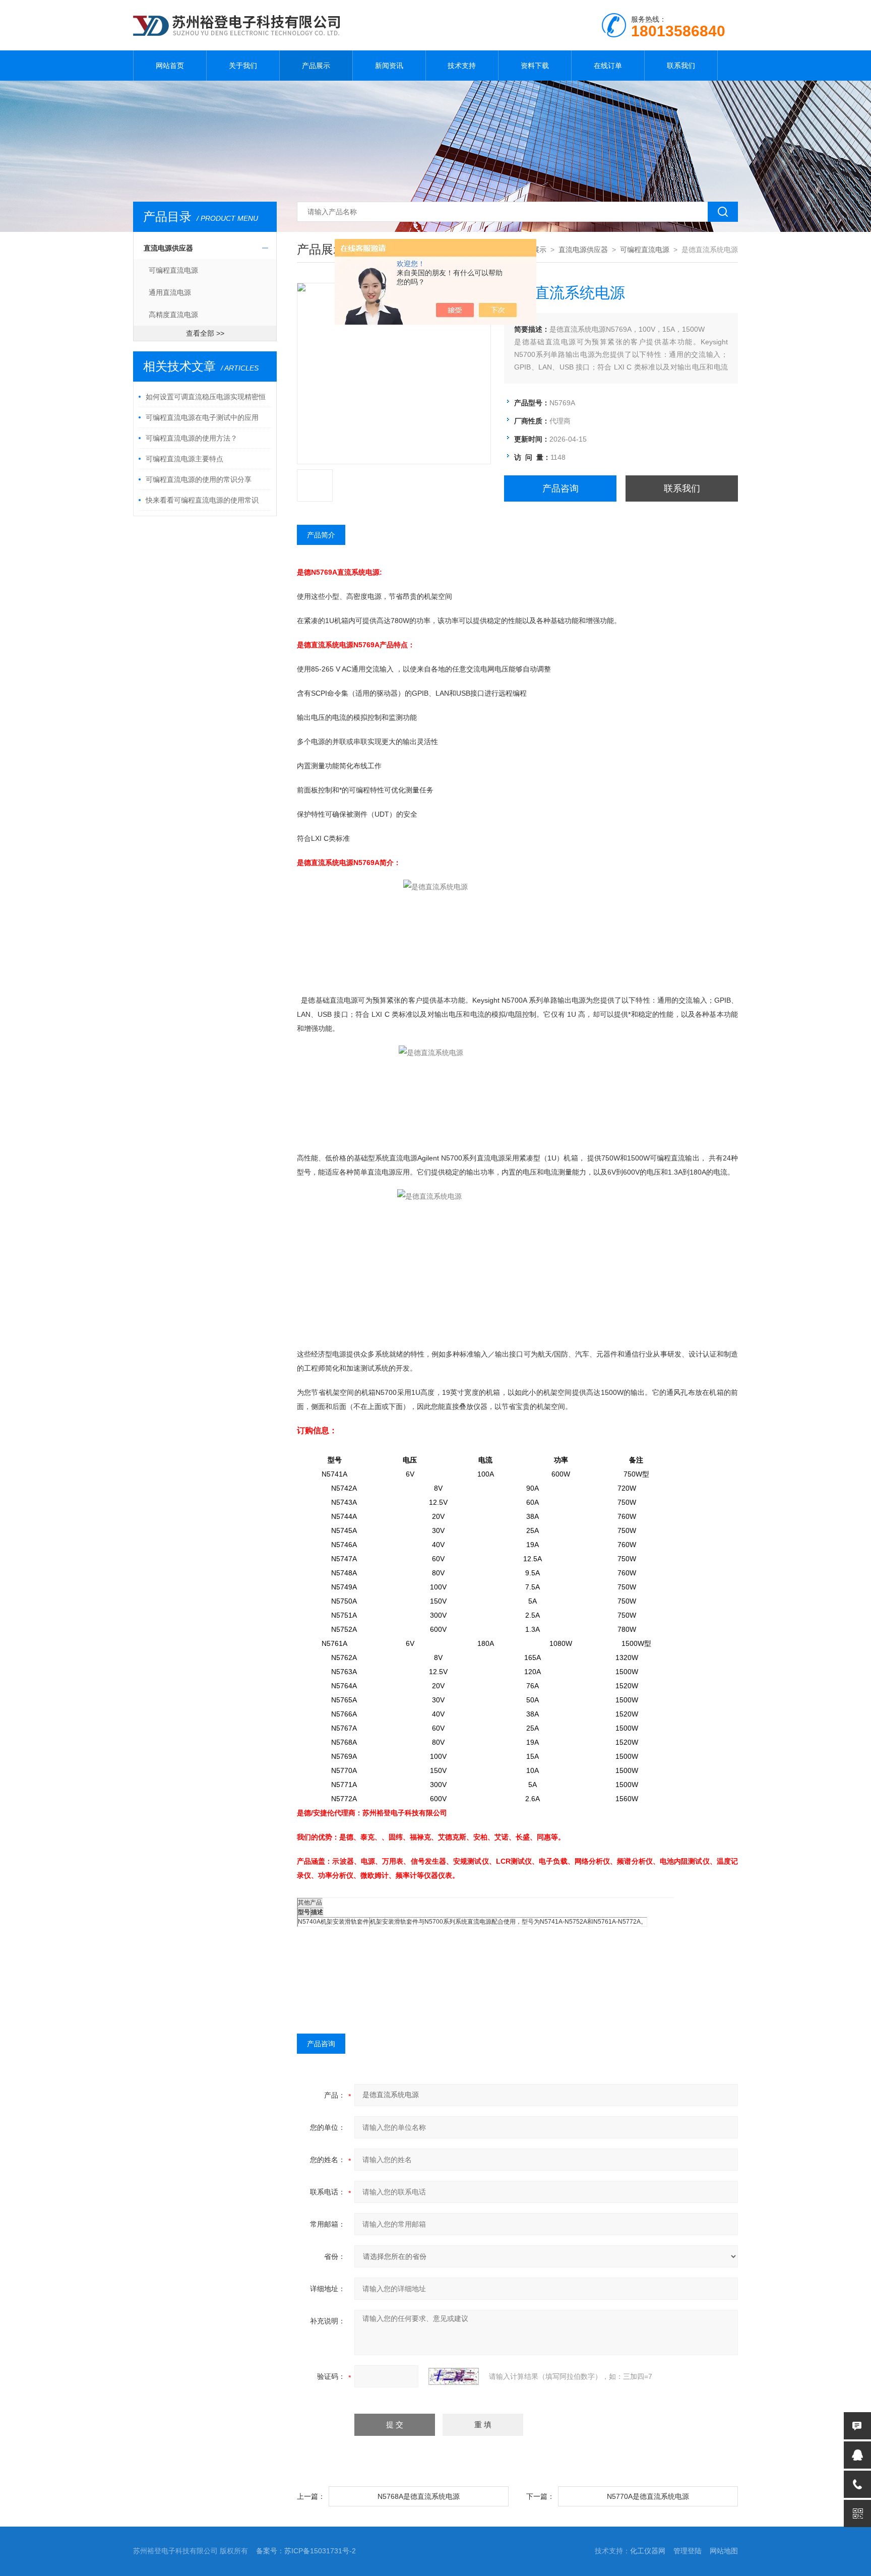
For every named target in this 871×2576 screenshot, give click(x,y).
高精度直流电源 (173, 315)
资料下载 (535, 66)
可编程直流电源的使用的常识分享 (199, 479)
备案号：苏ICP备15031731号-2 (306, 2551)
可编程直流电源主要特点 (184, 459)
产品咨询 (561, 488)
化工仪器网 (648, 2551)
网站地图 (724, 2551)
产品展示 (316, 66)
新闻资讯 (389, 66)
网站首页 (170, 66)
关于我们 (243, 66)
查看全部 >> (205, 333)
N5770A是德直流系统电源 (648, 2496)
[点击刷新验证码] (454, 2376)
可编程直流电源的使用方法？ (192, 438)
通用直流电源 (170, 292)
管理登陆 (688, 2551)
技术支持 (462, 66)
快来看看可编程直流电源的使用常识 (202, 500)
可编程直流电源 (173, 270)
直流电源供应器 (168, 248)
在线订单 (608, 66)
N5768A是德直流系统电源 (419, 2496)
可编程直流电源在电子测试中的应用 (202, 417)
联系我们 (681, 66)
